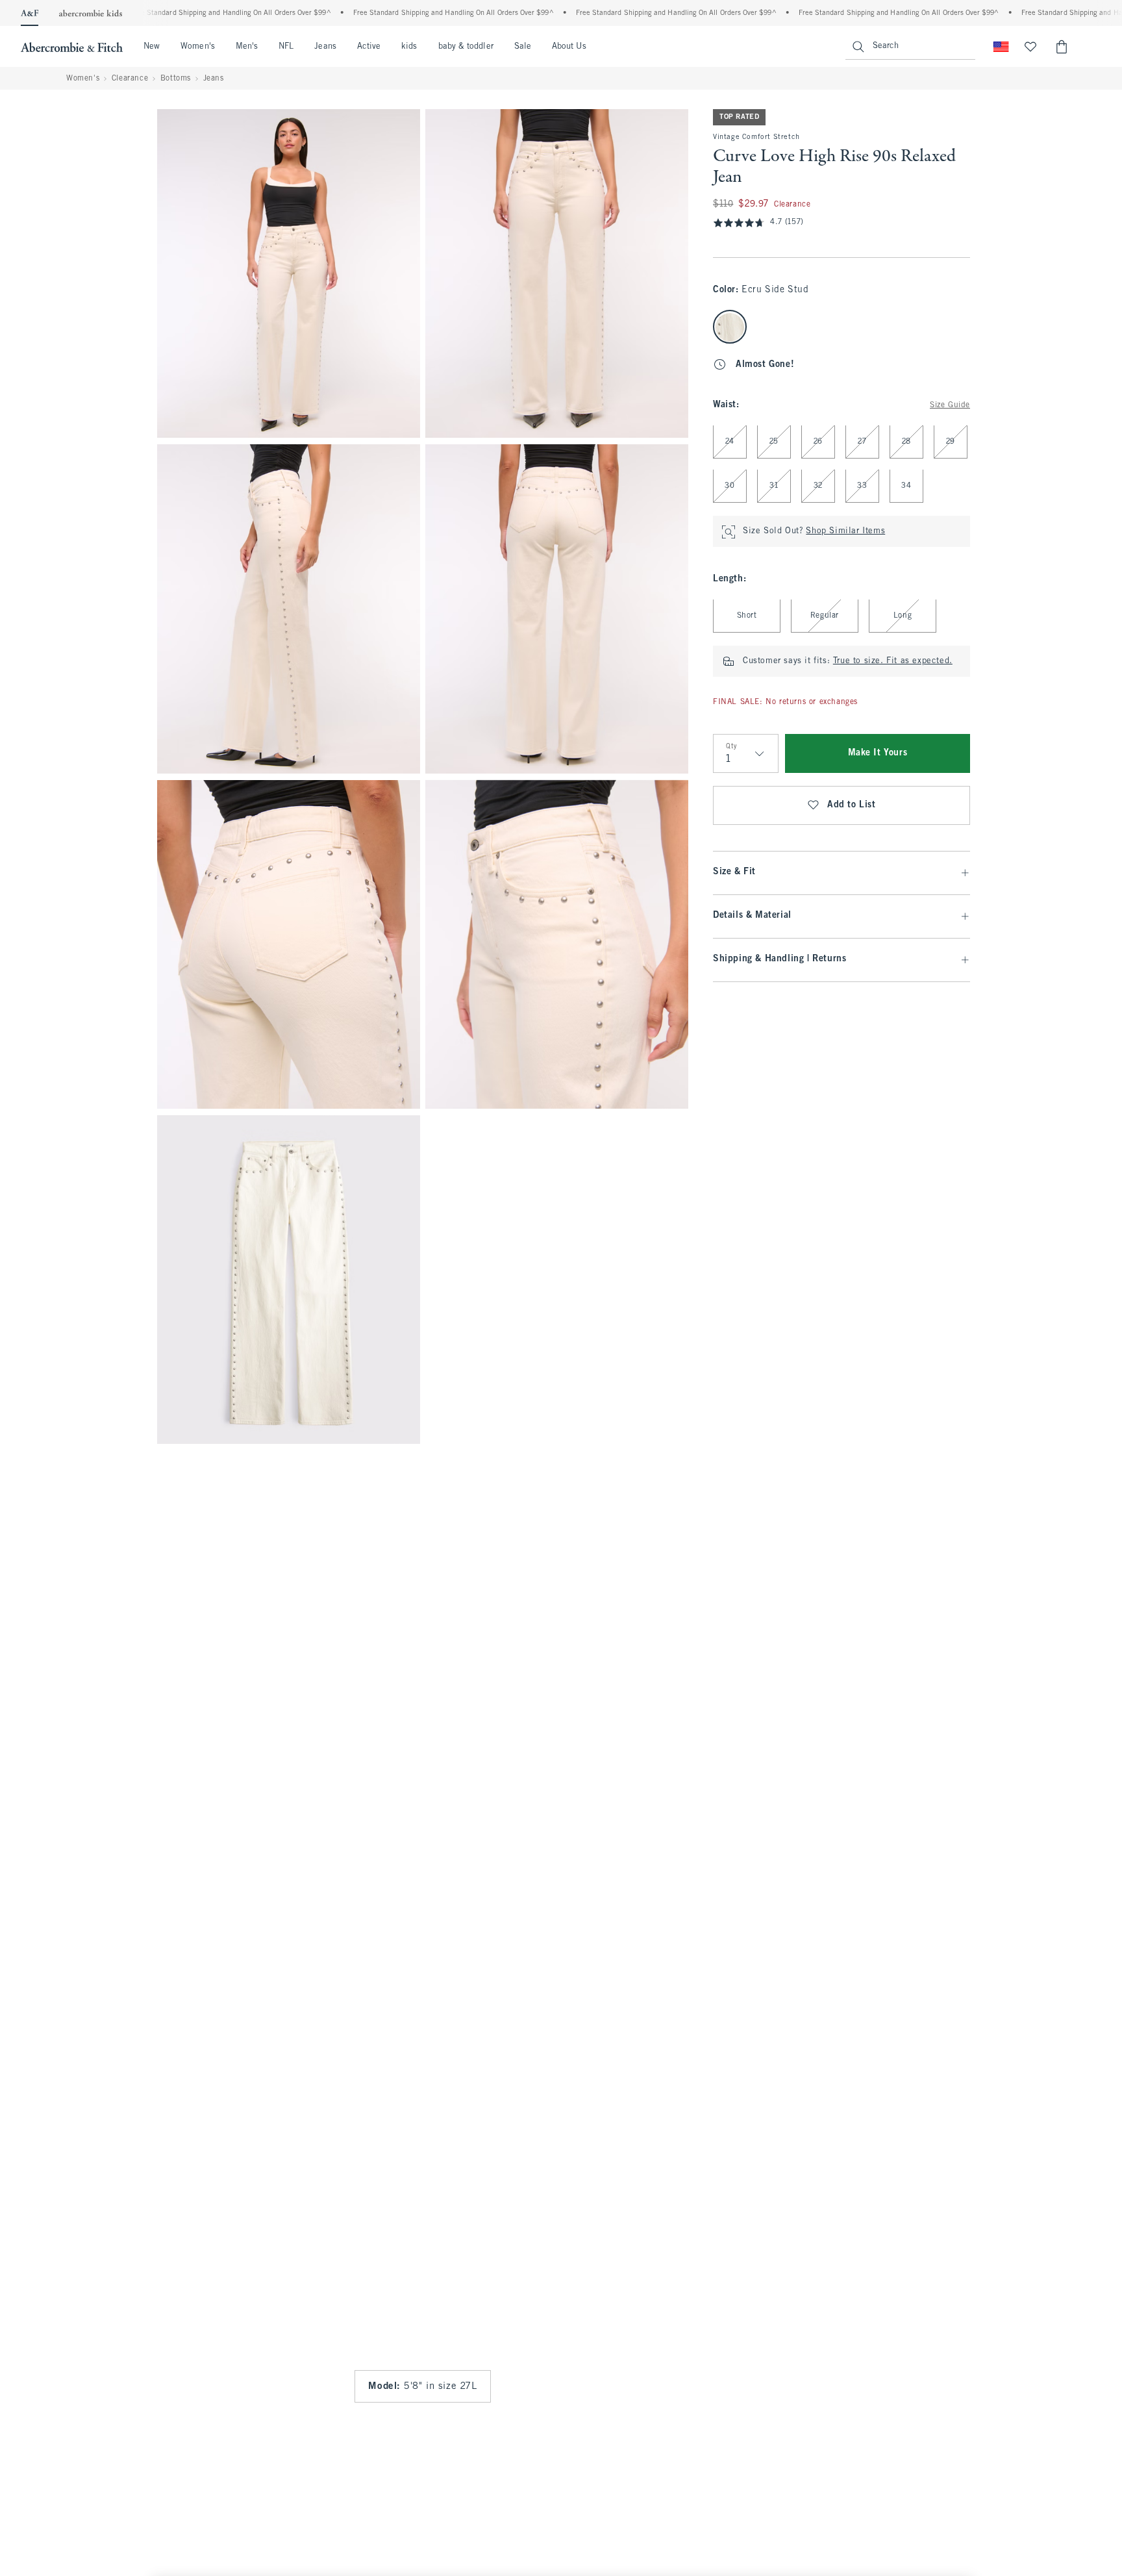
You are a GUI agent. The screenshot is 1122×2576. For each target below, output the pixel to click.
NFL (286, 47)
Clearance (130, 79)
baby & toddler (466, 47)
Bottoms (176, 79)
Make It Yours (878, 754)
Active (369, 47)
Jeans (325, 47)
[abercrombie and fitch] (72, 47)
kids (409, 47)
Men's (247, 47)
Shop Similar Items (845, 532)
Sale (523, 47)
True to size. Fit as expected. (893, 662)
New (152, 47)
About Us (569, 47)
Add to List (852, 806)
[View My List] (1030, 47)
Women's (198, 47)
